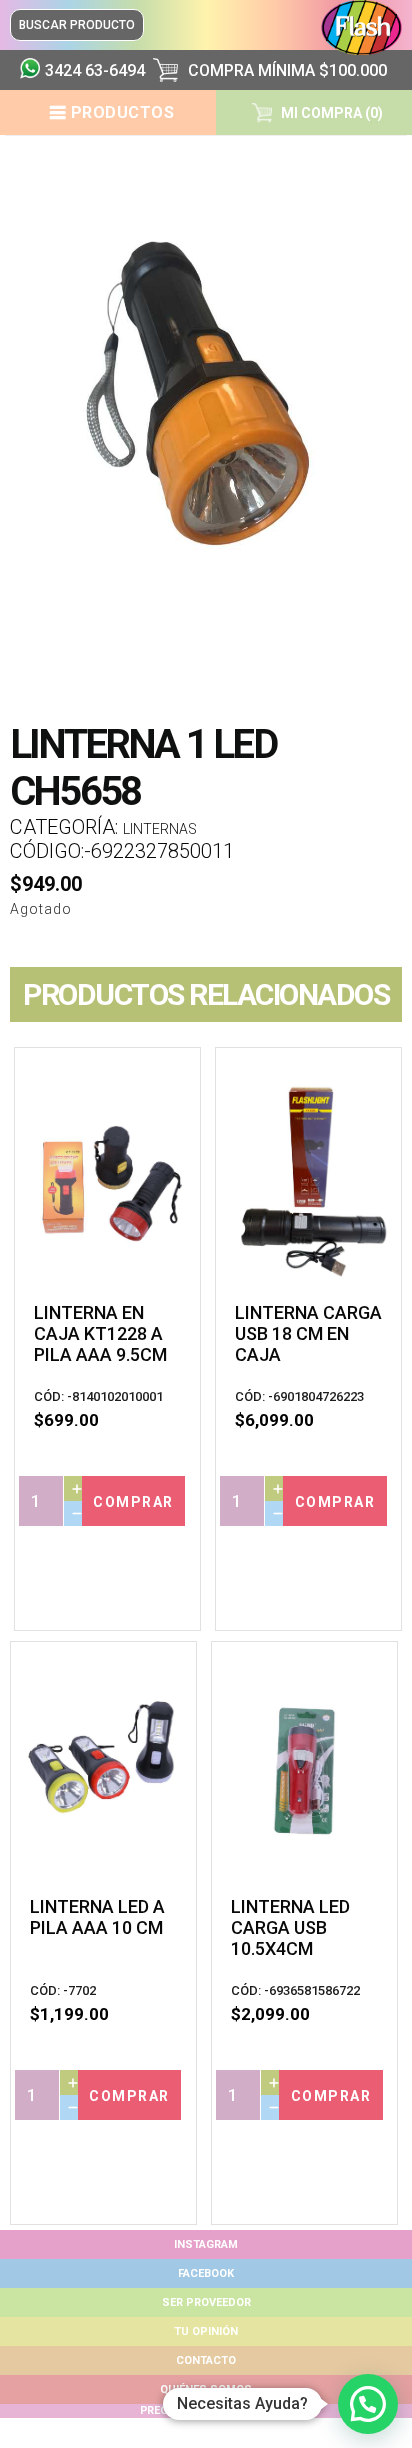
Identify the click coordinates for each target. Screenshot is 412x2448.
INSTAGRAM (206, 2244)
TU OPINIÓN (206, 2331)
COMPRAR (133, 1502)
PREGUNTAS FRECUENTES (206, 2410)
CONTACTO (206, 2360)
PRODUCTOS (123, 112)
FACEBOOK (206, 2273)
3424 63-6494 (91, 70)
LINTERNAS (160, 829)
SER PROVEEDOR (206, 2302)
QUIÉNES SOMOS (206, 2389)
